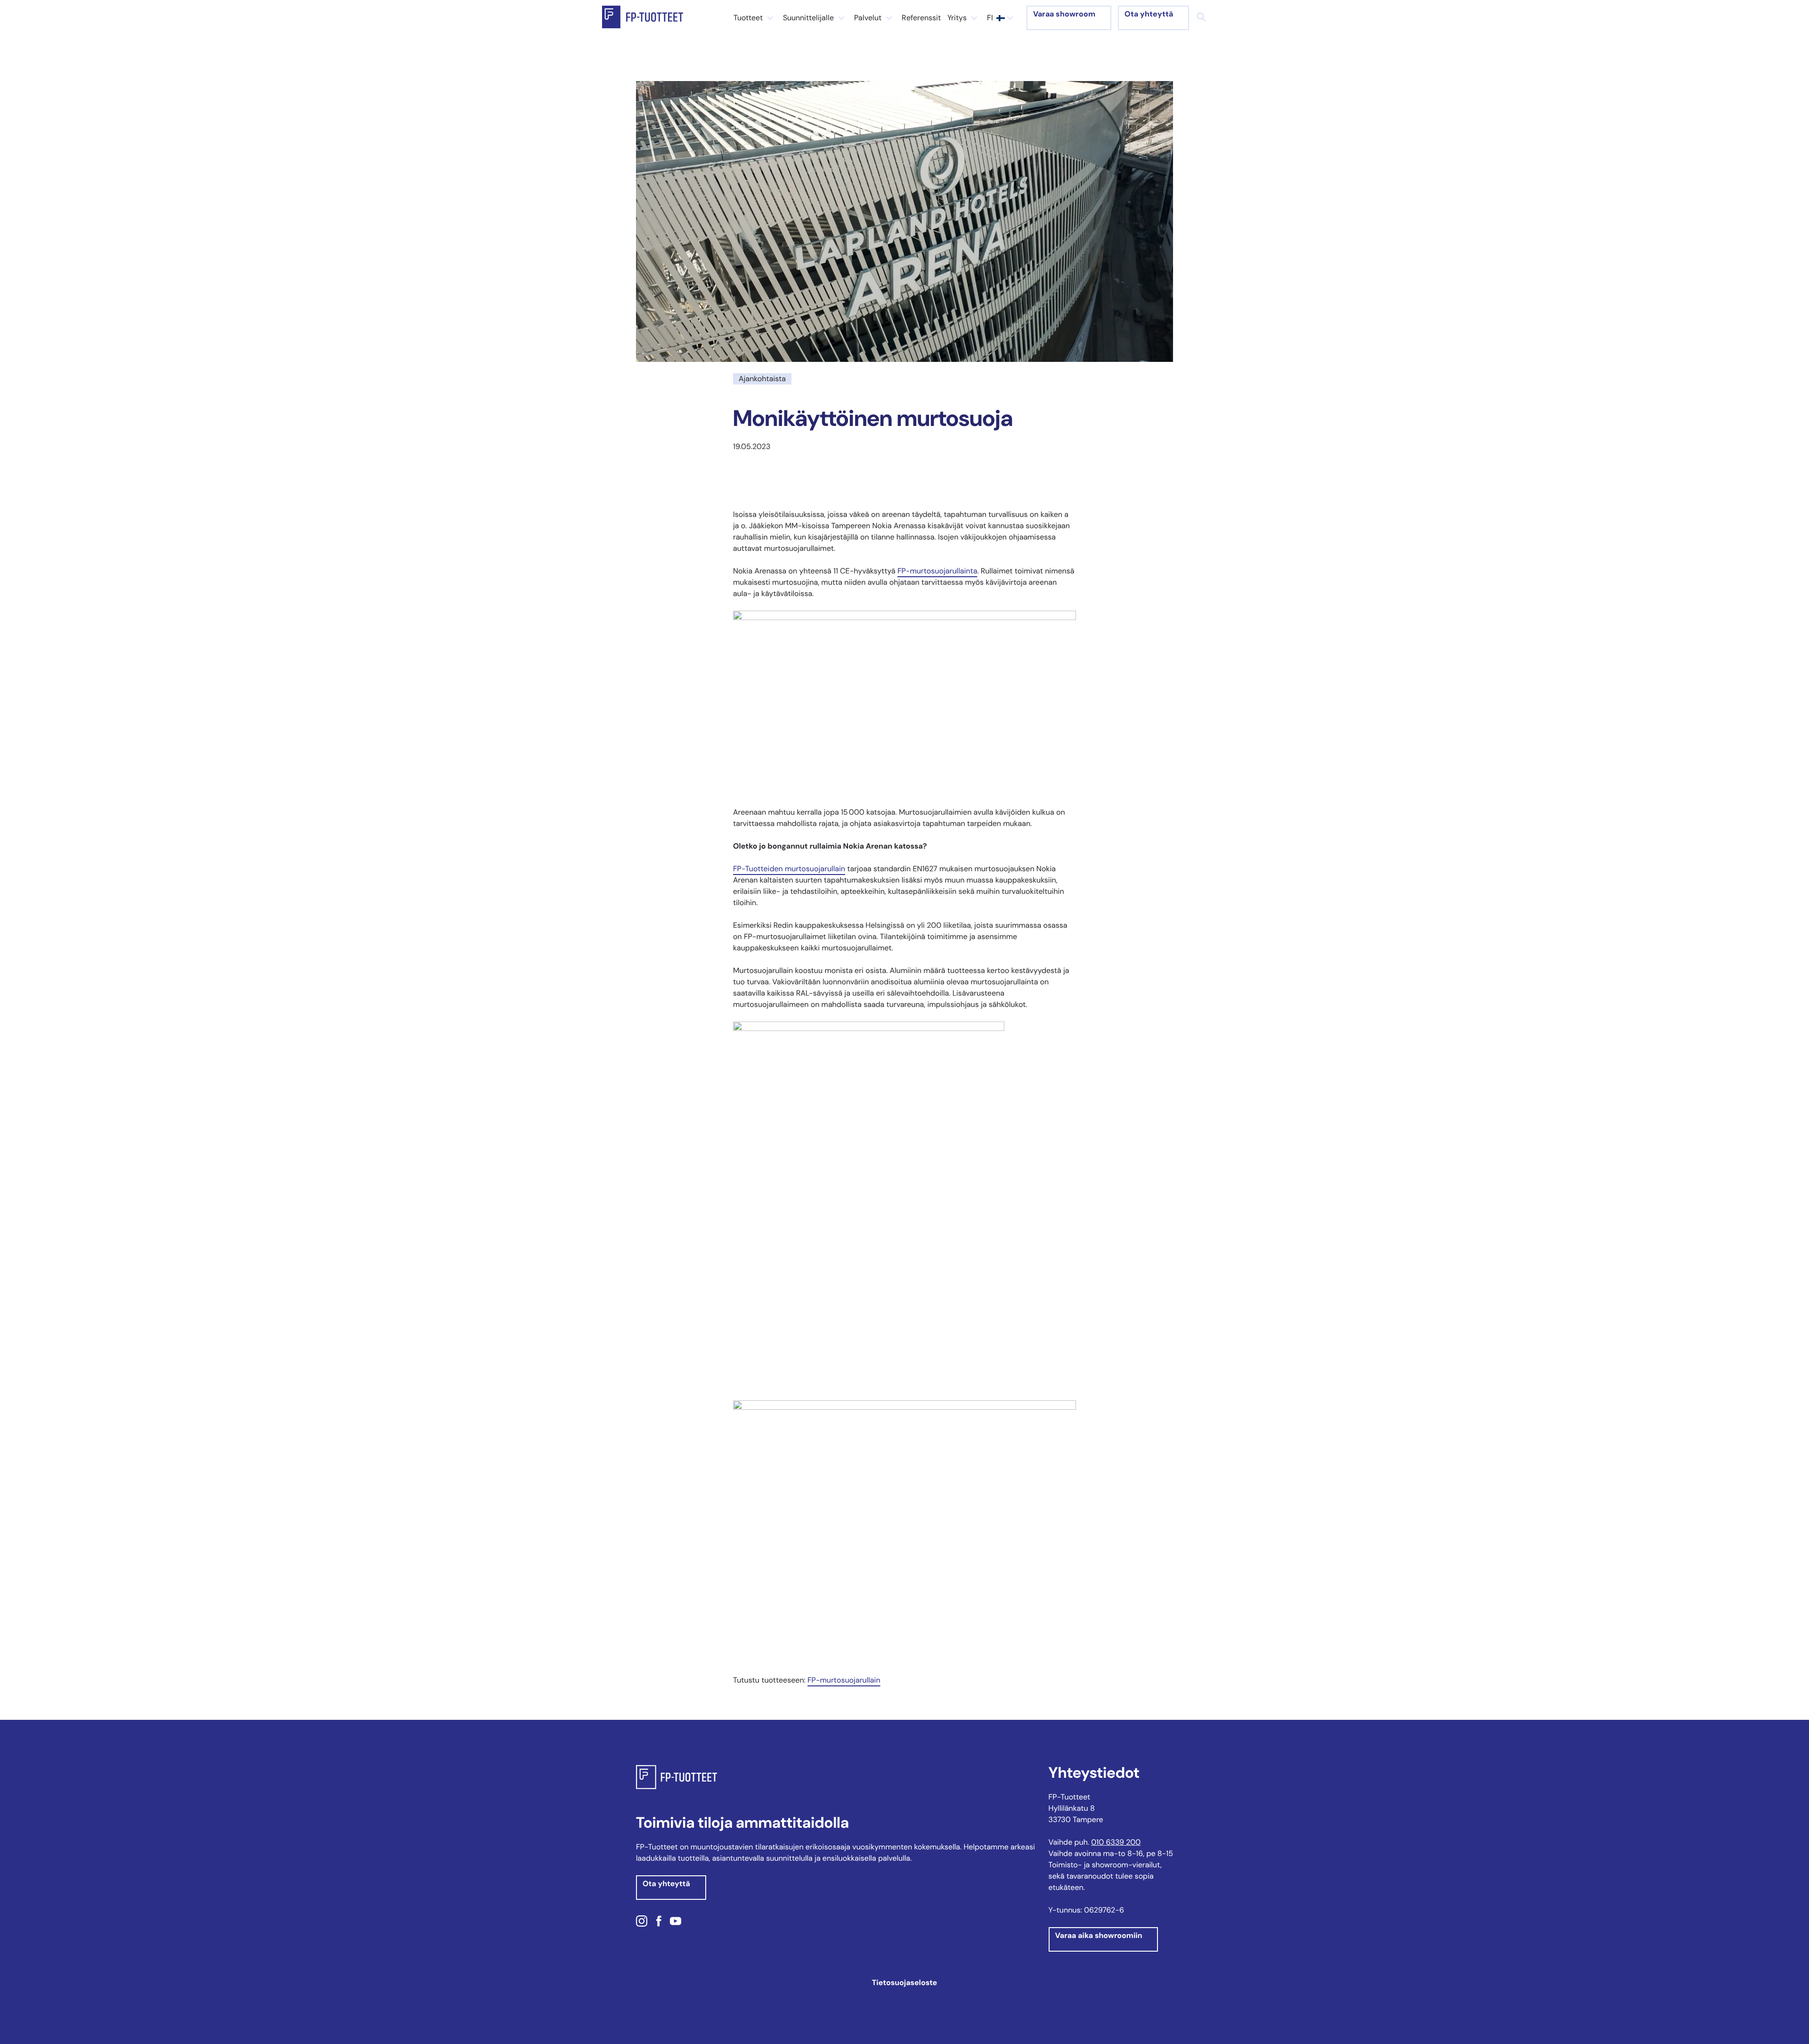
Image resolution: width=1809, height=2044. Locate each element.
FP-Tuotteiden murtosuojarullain (789, 869)
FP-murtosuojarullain (844, 1680)
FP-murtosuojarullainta (937, 571)
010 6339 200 (1116, 1842)
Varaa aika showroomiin (1099, 1935)
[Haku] (1201, 17)
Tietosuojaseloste (904, 1983)
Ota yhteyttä (1149, 14)
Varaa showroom (1064, 14)
